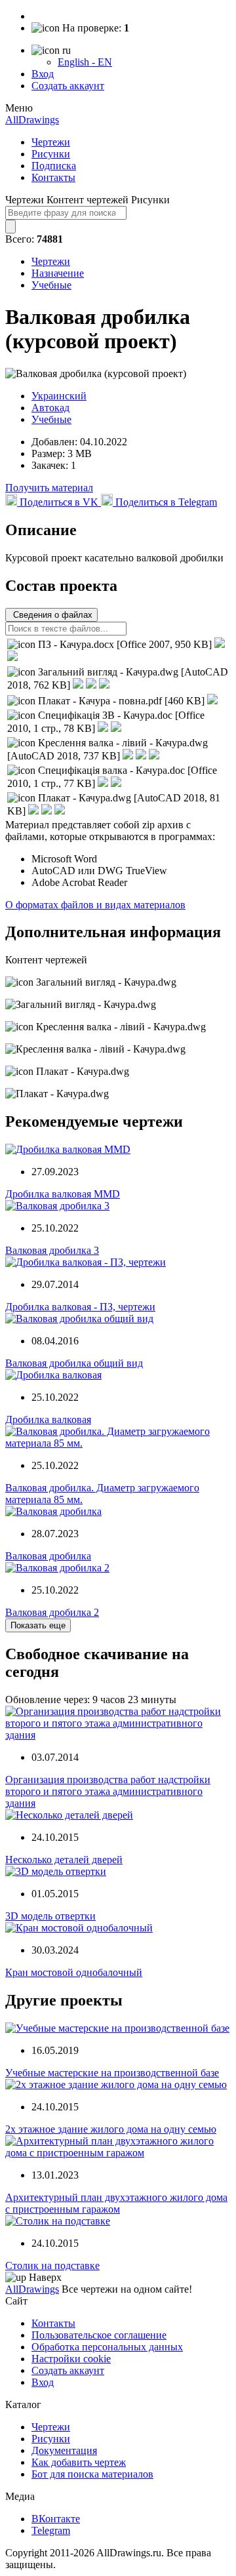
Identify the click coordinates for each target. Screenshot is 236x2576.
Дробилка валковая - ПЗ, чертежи (80, 1307)
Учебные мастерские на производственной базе (112, 2073)
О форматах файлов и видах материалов (95, 905)
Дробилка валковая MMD (63, 1194)
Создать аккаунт (68, 86)
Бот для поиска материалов (92, 2474)
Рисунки (51, 154)
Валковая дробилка (48, 1556)
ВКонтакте (56, 2519)
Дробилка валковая (48, 1419)
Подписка (54, 166)
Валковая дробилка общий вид (74, 1363)
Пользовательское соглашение (99, 2335)
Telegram (51, 2530)
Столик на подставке (52, 2265)
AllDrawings (32, 120)
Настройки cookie (71, 2359)
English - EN (85, 62)
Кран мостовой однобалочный (74, 1972)
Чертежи (51, 142)
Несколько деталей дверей (64, 1860)
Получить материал (49, 488)
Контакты (53, 177)
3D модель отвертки (50, 1916)
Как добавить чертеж (79, 2462)
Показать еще (38, 1625)
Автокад (50, 408)
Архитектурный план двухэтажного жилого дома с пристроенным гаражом (116, 2203)
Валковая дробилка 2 (52, 1612)
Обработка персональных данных (107, 2347)
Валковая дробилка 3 (52, 1250)
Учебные (51, 285)
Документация (64, 2450)
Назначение (58, 273)
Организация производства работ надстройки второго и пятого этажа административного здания (108, 1791)
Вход (43, 74)
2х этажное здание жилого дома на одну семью (111, 2129)
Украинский (59, 396)
